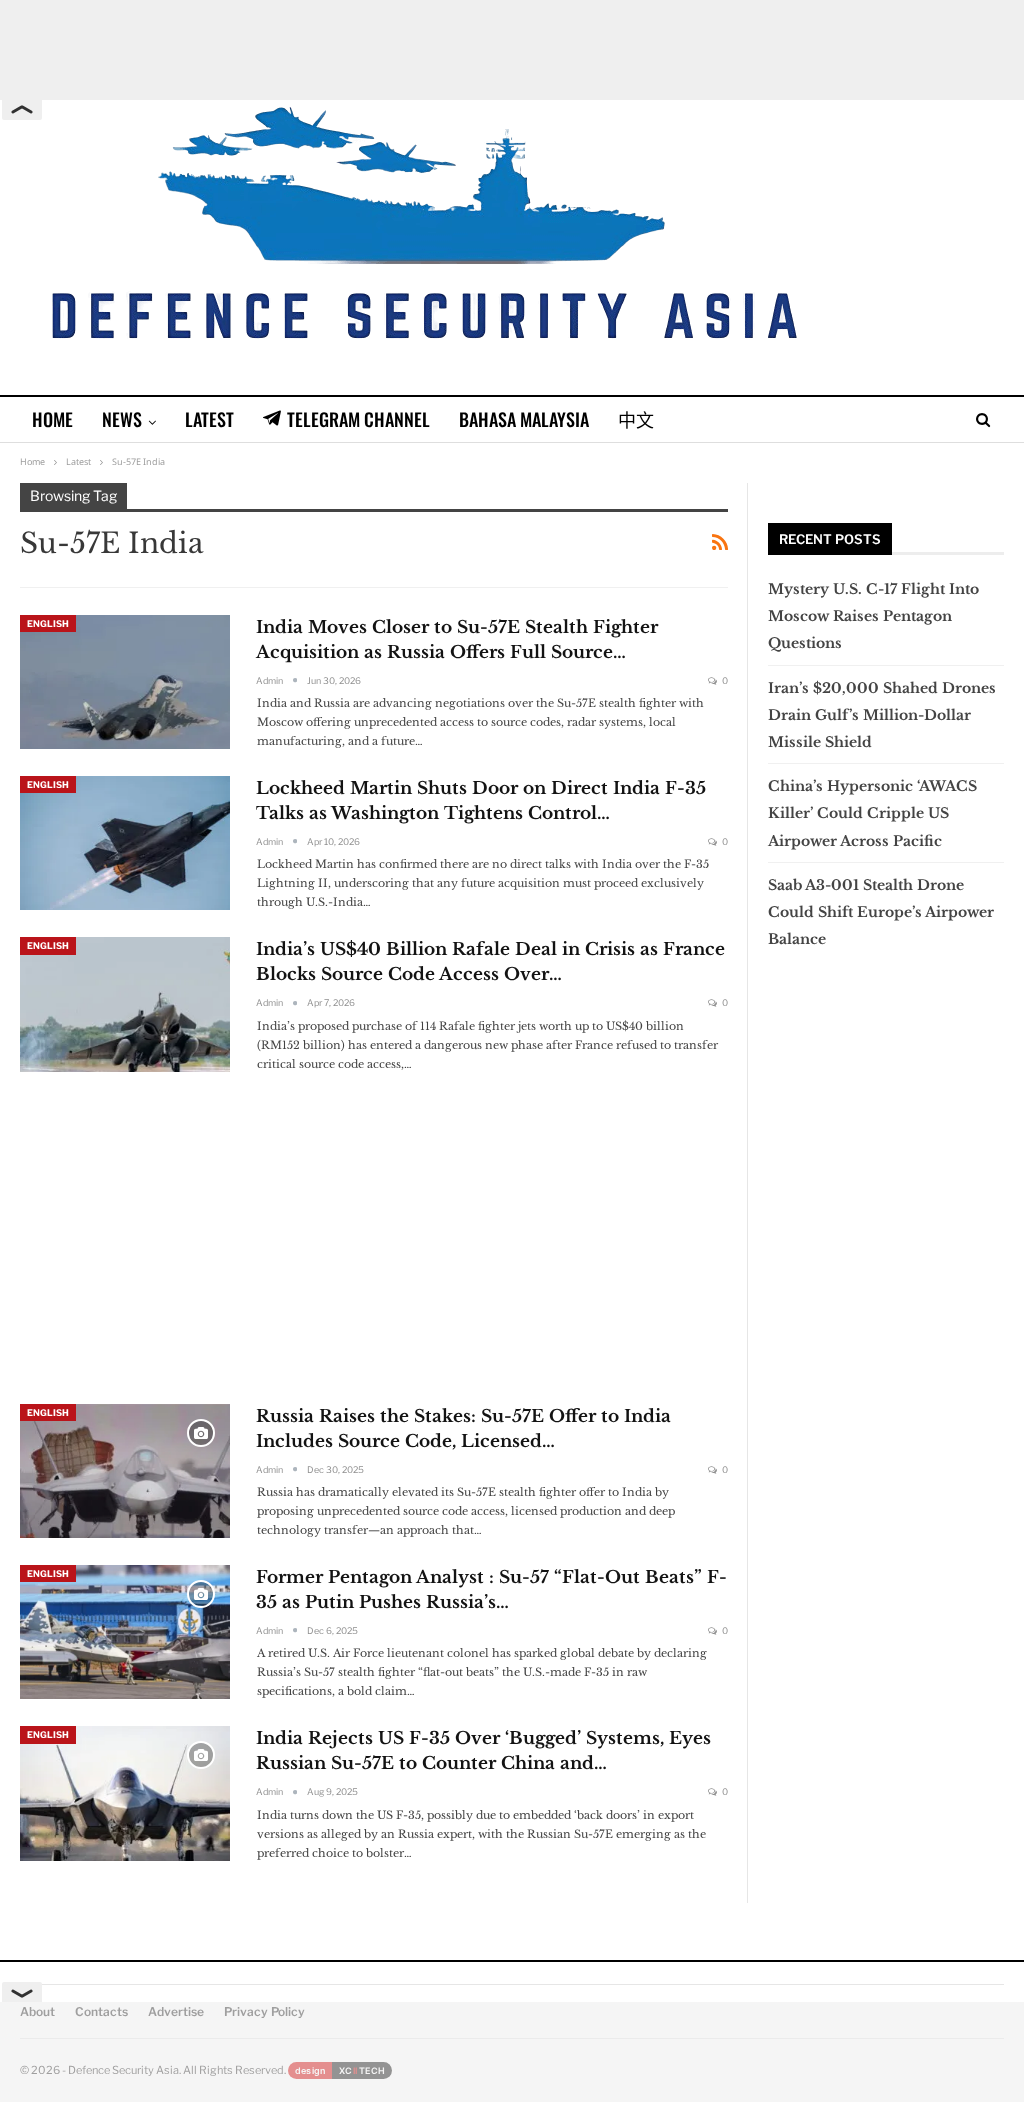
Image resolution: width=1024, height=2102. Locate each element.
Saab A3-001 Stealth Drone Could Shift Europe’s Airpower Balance (881, 912)
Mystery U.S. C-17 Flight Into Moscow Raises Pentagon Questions (873, 616)
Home (52, 419)
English (48, 623)
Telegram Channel (358, 419)
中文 (636, 419)
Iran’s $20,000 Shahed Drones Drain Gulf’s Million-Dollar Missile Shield (882, 715)
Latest (209, 419)
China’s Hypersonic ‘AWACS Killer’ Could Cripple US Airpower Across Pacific (872, 813)
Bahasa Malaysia (524, 419)
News (122, 419)
